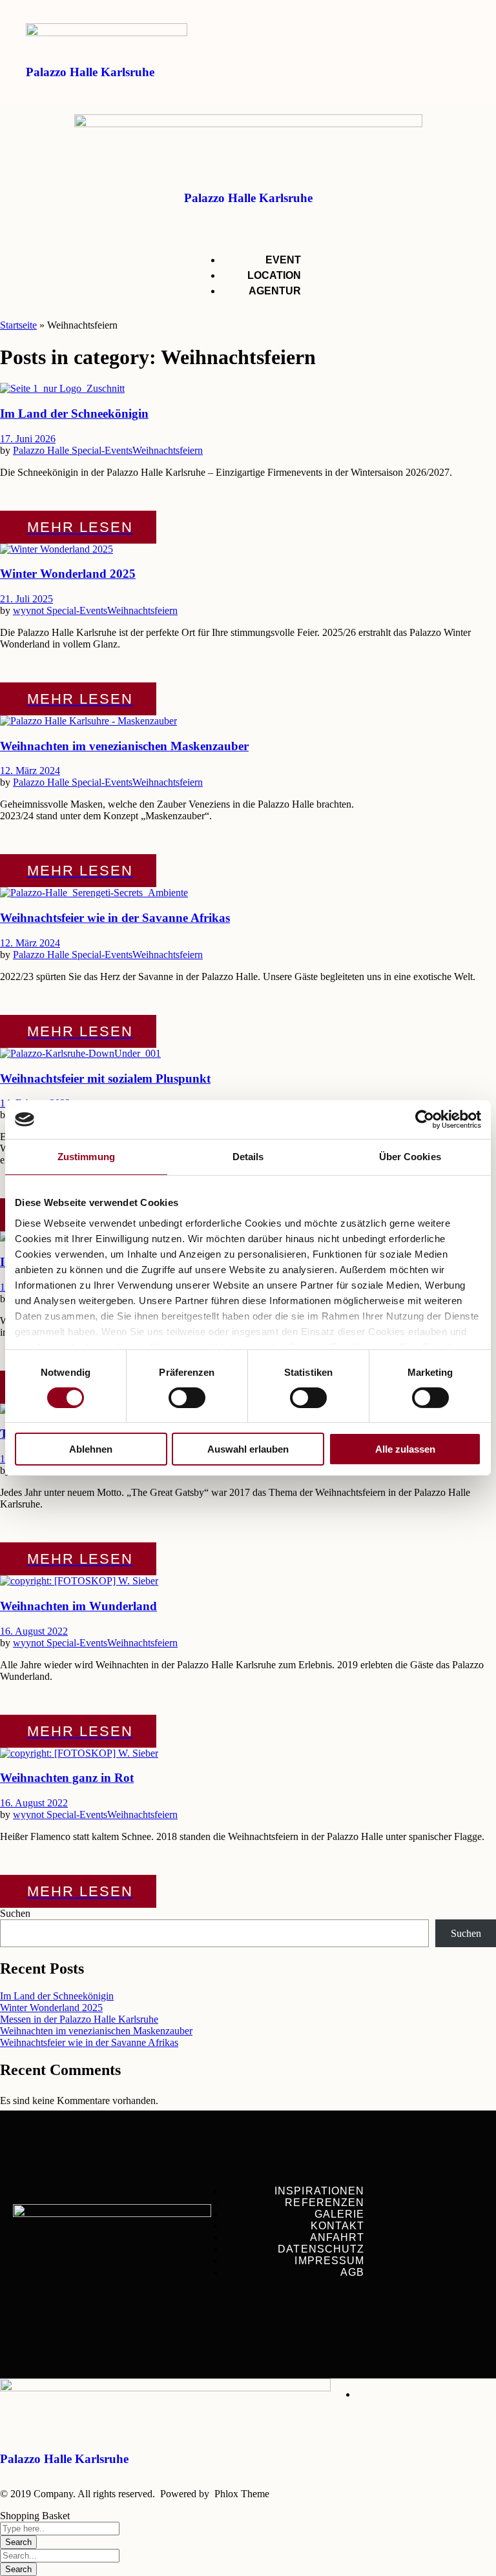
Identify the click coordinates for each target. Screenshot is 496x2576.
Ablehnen (91, 1449)
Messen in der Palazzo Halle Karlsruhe (79, 2019)
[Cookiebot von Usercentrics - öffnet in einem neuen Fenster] (425, 1119)
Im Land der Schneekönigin (74, 414)
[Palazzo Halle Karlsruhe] (107, 33)
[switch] (187, 1398)
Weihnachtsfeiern (168, 450)
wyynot (30, 610)
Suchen (15, 1913)
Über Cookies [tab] (410, 1157)
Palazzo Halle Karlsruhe (90, 72)
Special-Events (102, 450)
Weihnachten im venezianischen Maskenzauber (124, 746)
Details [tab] (248, 1157)
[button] (442, 71)
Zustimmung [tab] (86, 1157)
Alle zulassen (405, 1449)
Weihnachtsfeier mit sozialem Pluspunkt (105, 1078)
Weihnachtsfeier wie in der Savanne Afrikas (115, 918)
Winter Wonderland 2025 (68, 574)
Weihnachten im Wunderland (78, 1606)
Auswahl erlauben (248, 1449)
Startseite (18, 325)
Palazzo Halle (42, 450)
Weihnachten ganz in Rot (67, 1778)
